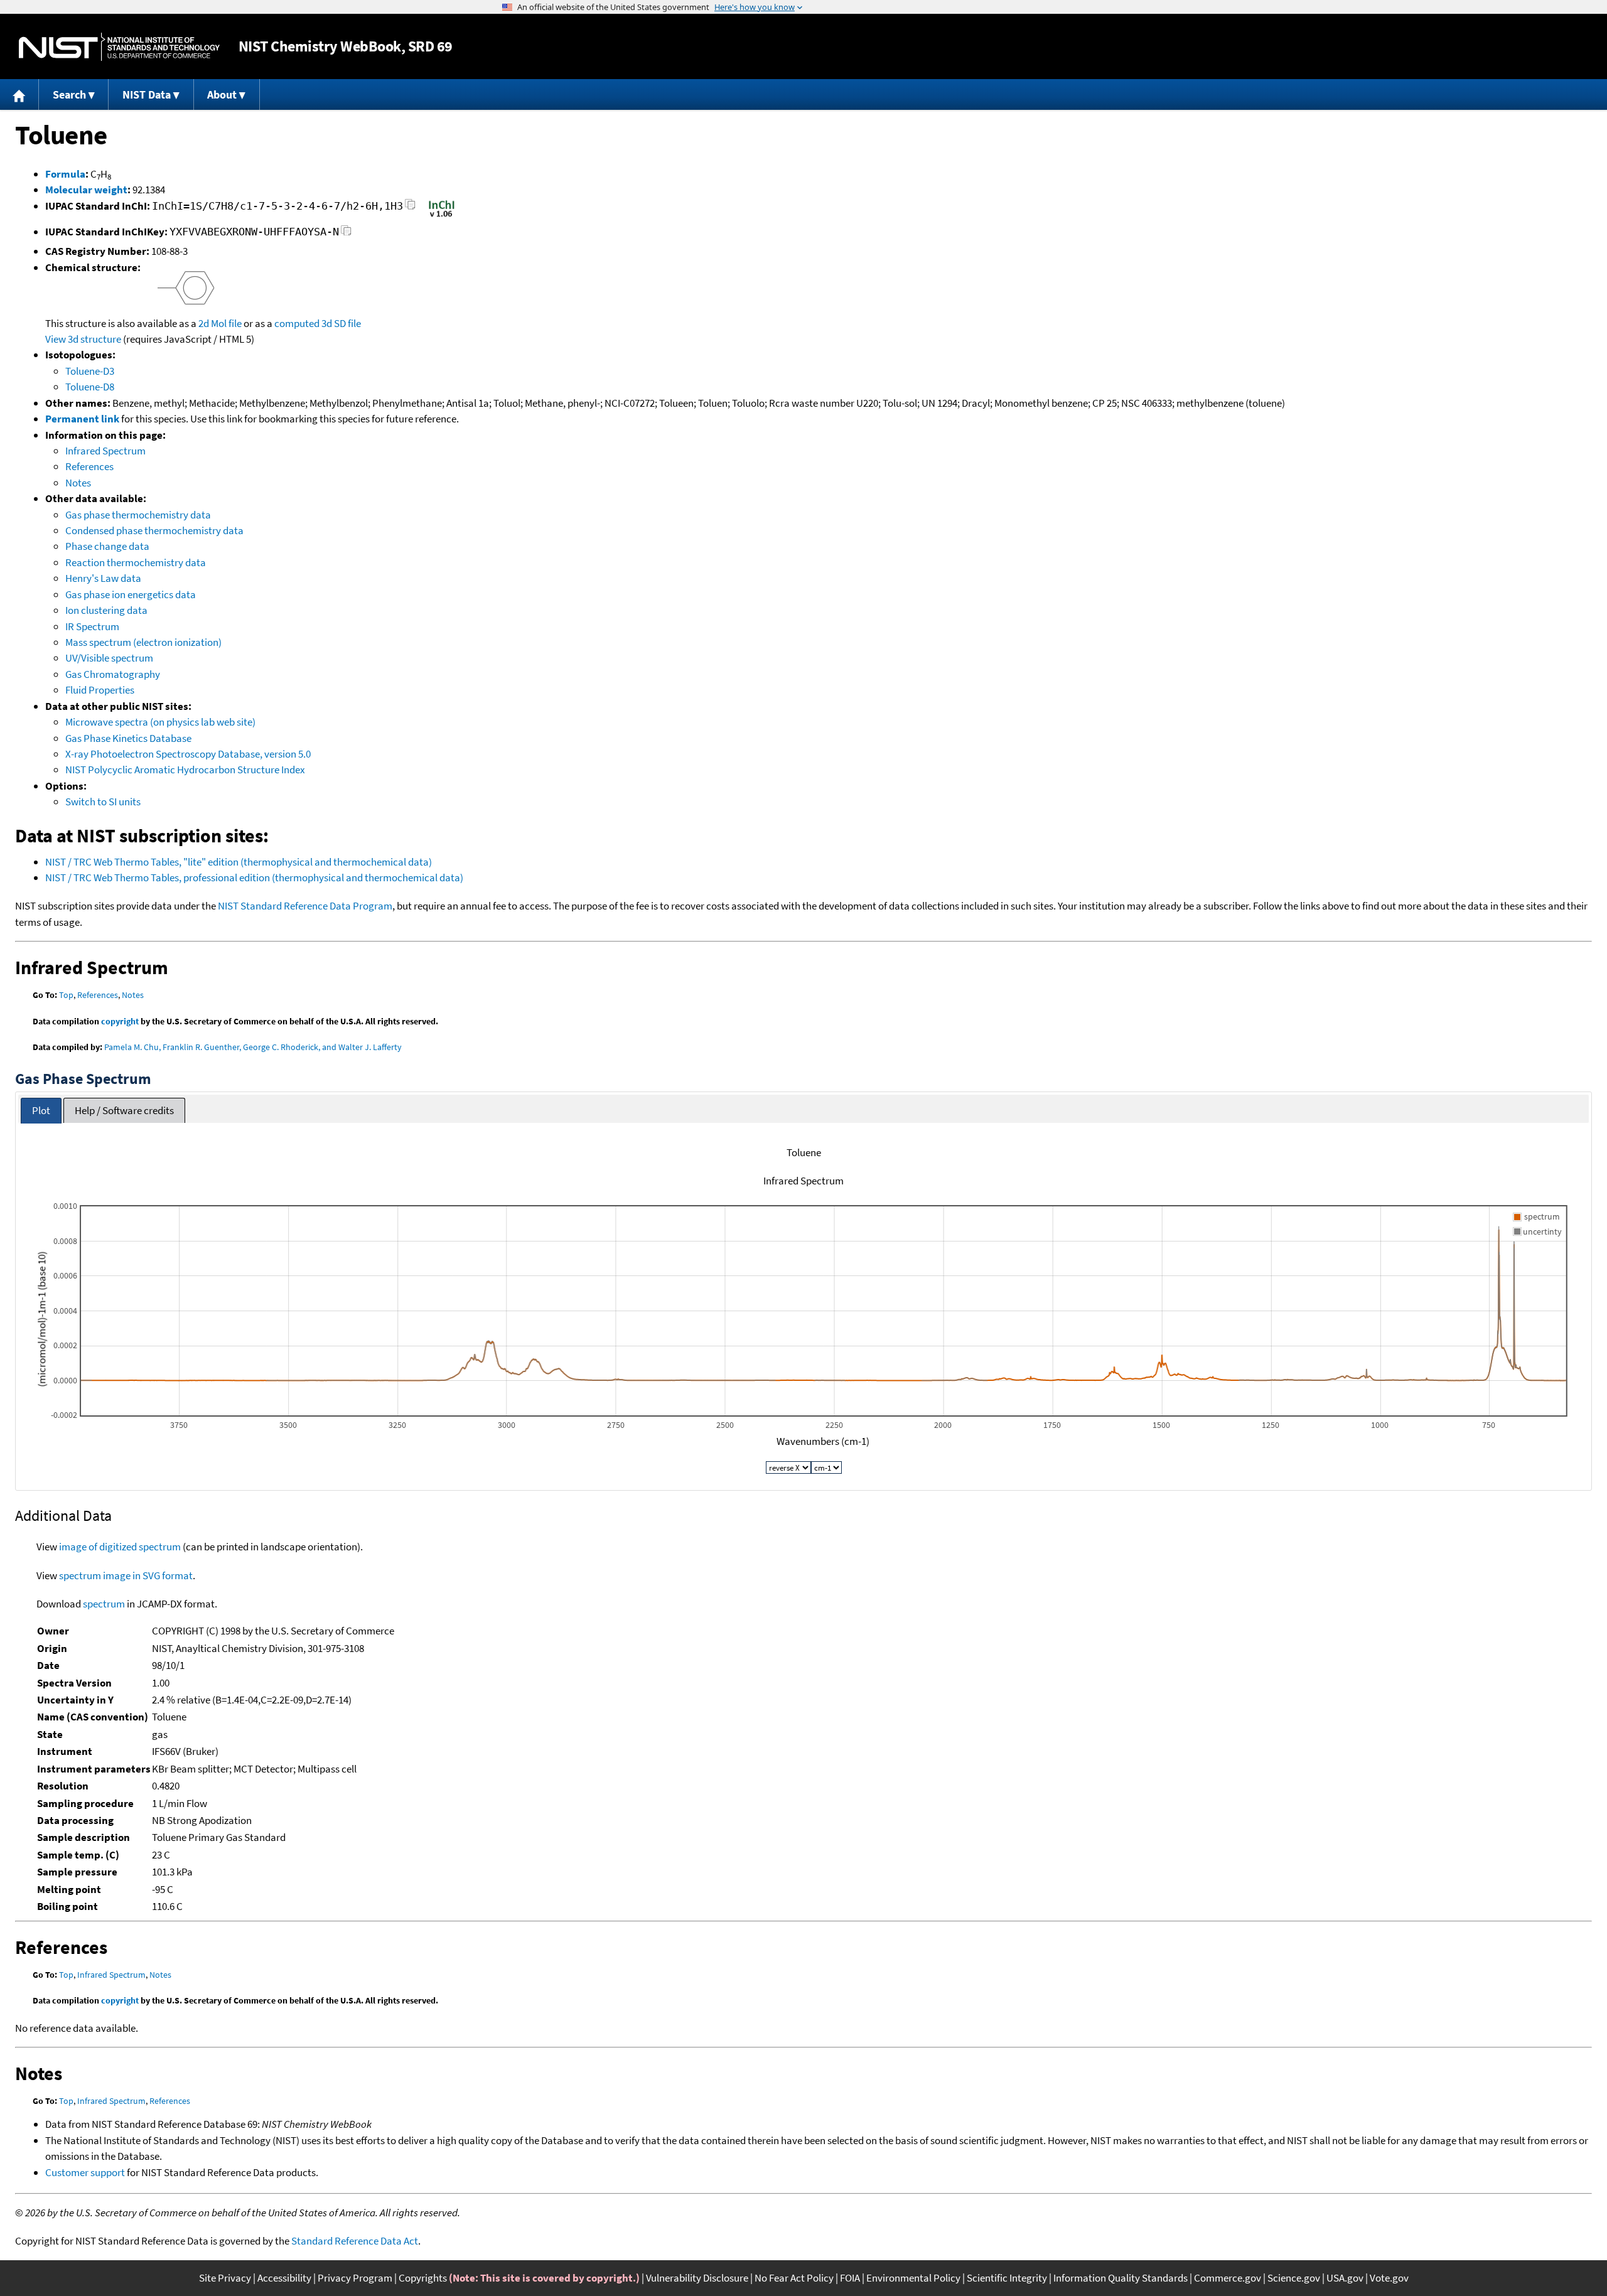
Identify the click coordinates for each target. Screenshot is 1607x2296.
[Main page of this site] (19, 94)
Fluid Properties (100, 690)
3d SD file (341, 323)
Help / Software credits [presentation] (124, 1110)
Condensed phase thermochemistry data (154, 530)
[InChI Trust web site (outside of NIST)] (442, 216)
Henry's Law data (103, 578)
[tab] (41, 1111)
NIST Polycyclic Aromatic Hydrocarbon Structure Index (185, 770)
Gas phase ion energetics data (131, 594)
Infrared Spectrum (105, 451)
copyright (120, 1021)
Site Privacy (225, 2278)
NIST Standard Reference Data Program (305, 906)
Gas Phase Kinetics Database (128, 738)
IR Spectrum (92, 626)
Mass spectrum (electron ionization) (143, 642)
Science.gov (1294, 2278)
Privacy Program (355, 2278)
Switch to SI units (103, 802)
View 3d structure (83, 339)
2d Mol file (220, 323)
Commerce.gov (1228, 2278)
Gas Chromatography (113, 674)
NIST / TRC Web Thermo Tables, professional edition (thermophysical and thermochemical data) (254, 877)
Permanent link (82, 419)
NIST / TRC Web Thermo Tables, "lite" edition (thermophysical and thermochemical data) (239, 862)
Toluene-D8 (90, 387)
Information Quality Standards (1121, 2278)
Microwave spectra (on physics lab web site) (160, 722)
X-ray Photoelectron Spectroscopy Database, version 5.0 (188, 754)
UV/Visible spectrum (109, 658)
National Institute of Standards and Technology (119, 47)
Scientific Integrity (1007, 2278)
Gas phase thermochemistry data (138, 515)
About (222, 94)
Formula (65, 174)
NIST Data (147, 94)
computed (297, 323)
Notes (78, 483)
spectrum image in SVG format (126, 1575)
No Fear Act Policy (794, 2278)
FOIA (850, 2278)
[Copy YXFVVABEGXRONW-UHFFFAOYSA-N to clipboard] (346, 234)
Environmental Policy (913, 2278)
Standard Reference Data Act (355, 2241)
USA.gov (1345, 2278)
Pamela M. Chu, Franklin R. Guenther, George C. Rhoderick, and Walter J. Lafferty (253, 1047)
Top (66, 995)
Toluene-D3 (90, 371)
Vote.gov (1389, 2278)
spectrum (104, 1604)
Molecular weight (86, 190)
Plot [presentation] (41, 1110)
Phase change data (107, 546)
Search (69, 94)
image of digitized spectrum (120, 1547)
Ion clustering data (106, 610)
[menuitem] (19, 94)
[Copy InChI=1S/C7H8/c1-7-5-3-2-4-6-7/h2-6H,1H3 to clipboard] (410, 208)
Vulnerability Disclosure (697, 2278)
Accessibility (284, 2278)
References (89, 466)
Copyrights (423, 2278)
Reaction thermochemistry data (136, 562)
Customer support (85, 2172)
